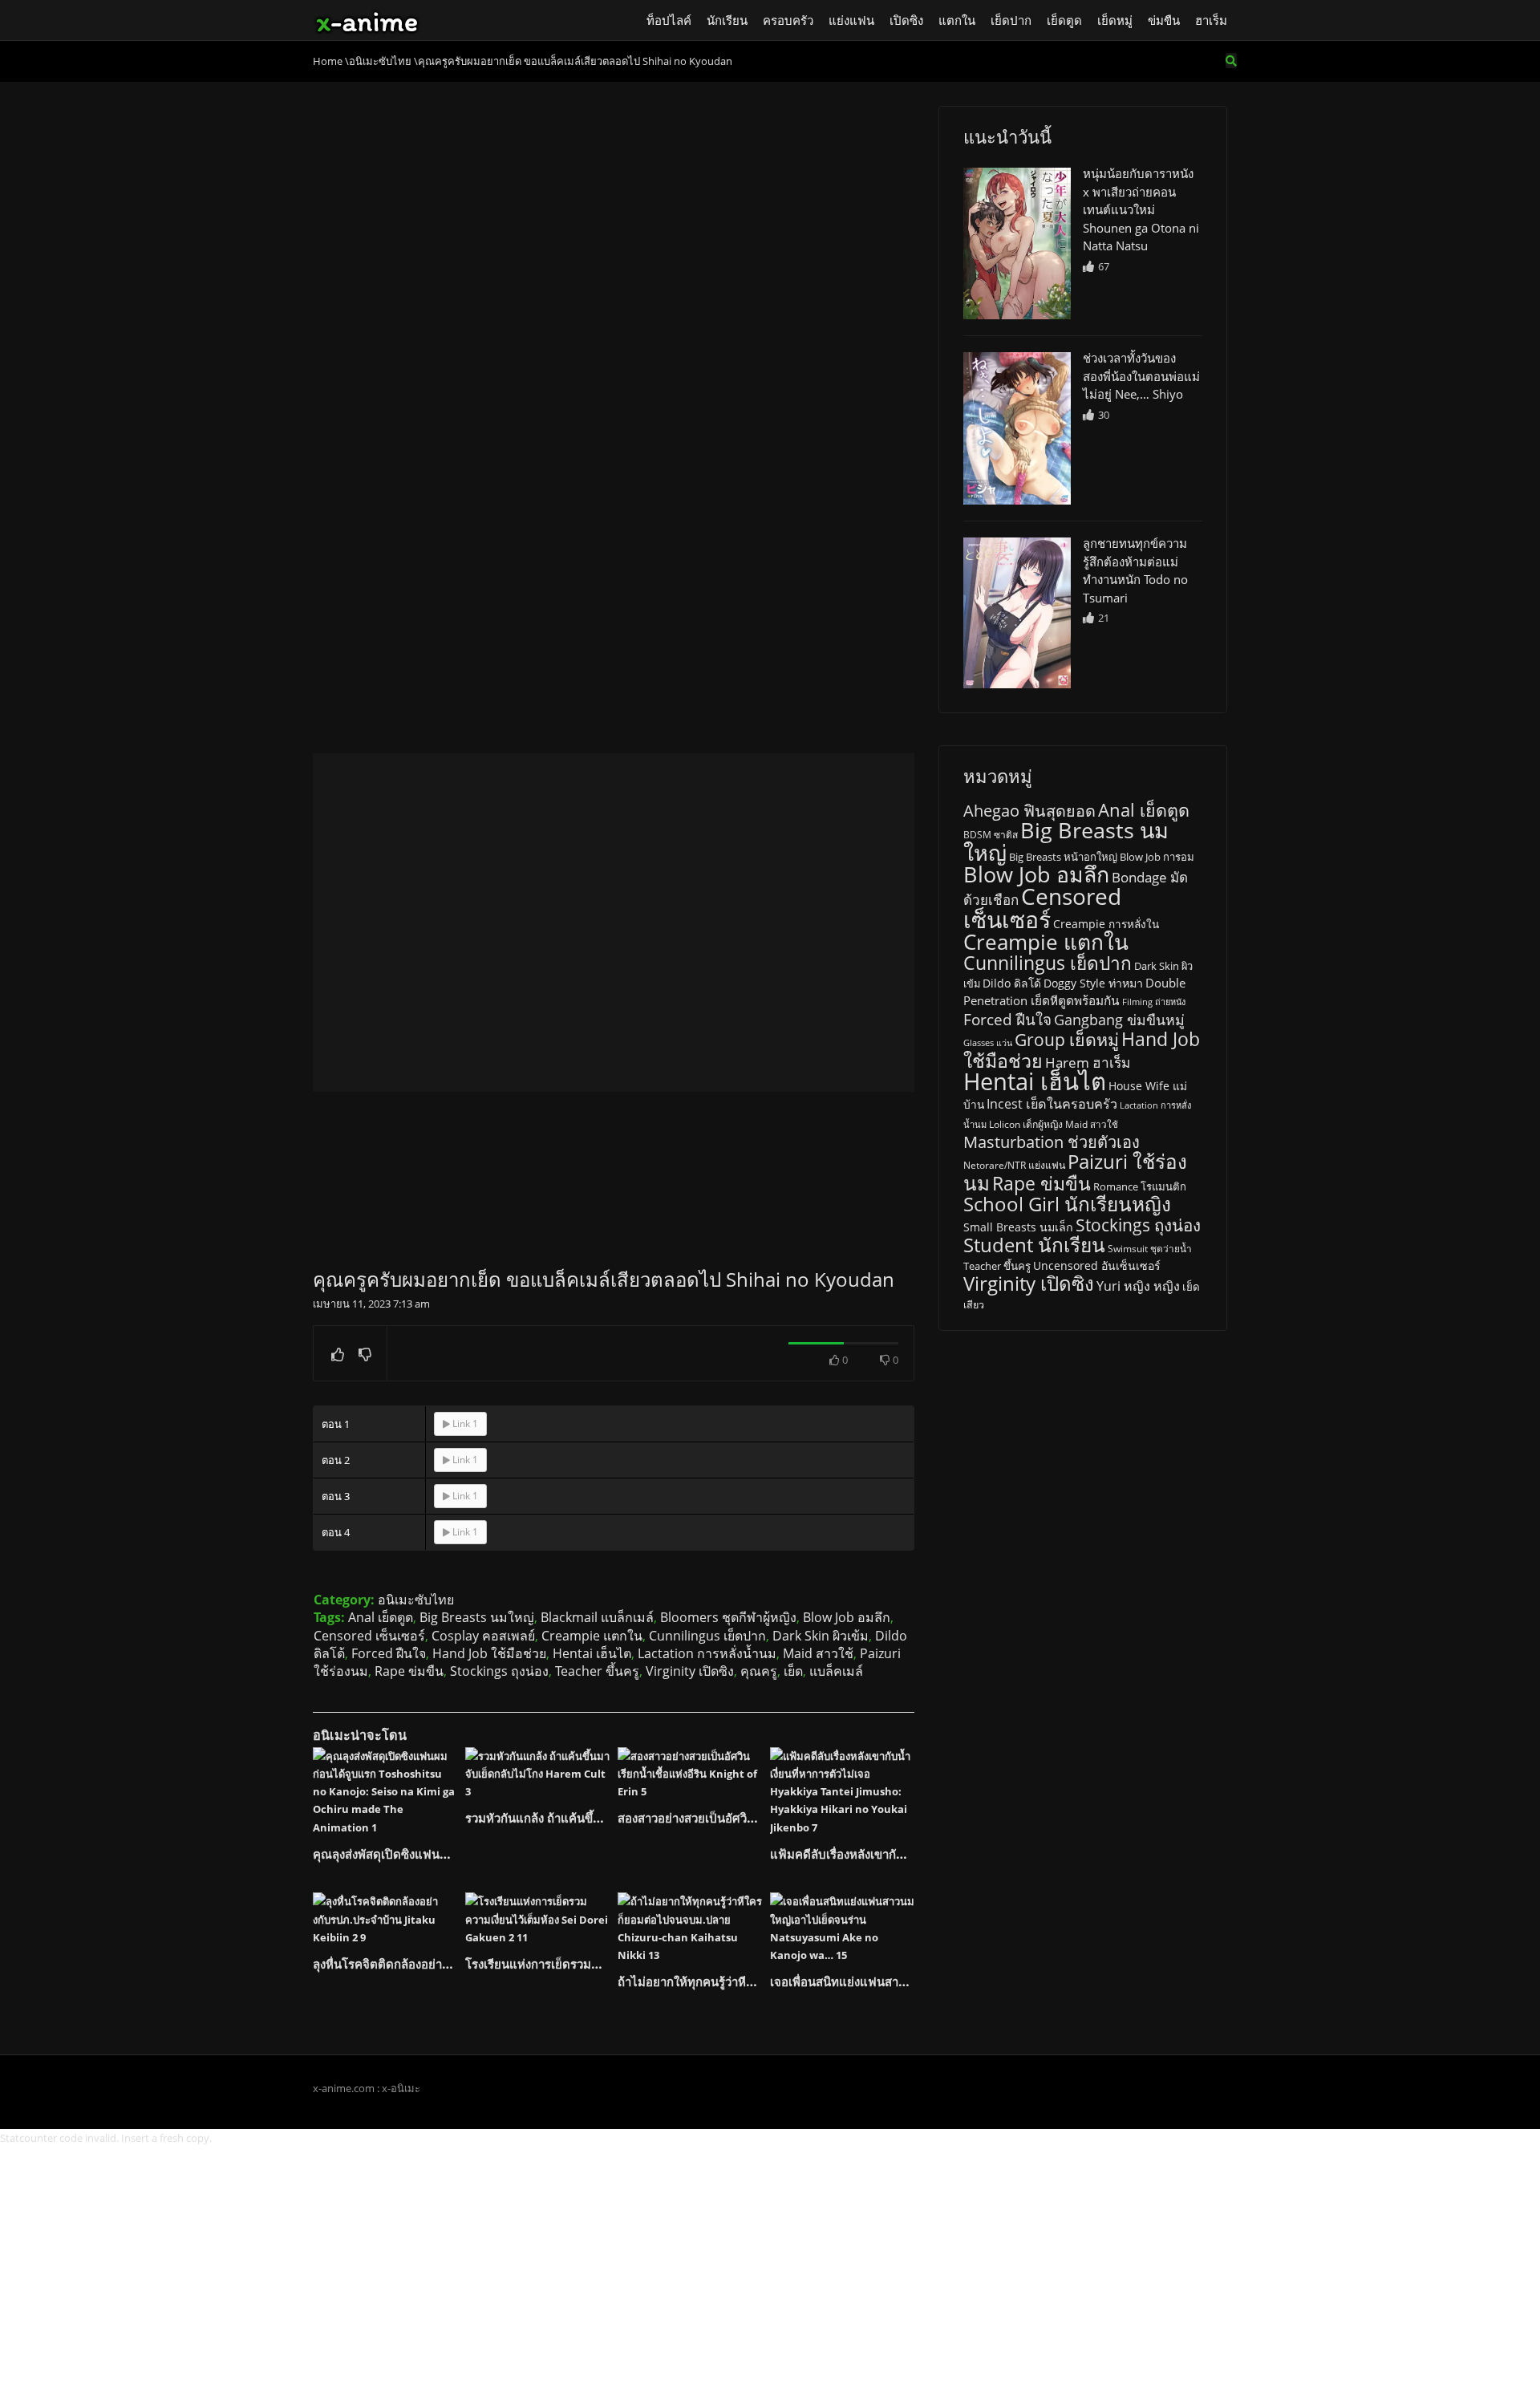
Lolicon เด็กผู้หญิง (1026, 1124)
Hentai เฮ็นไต (592, 1653)
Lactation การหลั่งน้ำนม (707, 1653)
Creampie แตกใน (592, 1636)
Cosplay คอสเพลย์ (483, 1636)
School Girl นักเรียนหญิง (1067, 1204)
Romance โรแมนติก (1140, 1186)
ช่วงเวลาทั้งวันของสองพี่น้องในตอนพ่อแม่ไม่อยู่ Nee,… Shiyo (1141, 376)
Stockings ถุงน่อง (499, 1671)
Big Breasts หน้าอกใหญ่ (1063, 857)
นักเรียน (727, 20)
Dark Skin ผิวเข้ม (821, 1636)
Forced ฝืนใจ (389, 1653)
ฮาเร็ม (1211, 20)
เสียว (974, 1305)
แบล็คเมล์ (836, 1671)
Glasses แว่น (988, 1043)
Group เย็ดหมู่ (1067, 1039)
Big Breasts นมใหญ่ (477, 1617)
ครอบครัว (788, 20)
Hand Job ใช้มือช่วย (489, 1653)
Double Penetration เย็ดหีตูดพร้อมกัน (1074, 992)
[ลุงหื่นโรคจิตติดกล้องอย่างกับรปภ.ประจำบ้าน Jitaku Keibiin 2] (385, 1919)
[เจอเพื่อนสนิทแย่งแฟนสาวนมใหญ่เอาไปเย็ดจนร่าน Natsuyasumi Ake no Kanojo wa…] (842, 1928)
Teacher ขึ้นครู (597, 1671)
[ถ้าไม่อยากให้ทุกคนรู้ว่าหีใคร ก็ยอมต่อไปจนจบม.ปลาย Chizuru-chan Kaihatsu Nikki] (690, 1928)
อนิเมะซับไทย (416, 1600)
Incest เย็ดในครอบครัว (1052, 1104)
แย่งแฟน (851, 20)
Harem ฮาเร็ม (1088, 1062)
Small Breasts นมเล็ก (1018, 1227)
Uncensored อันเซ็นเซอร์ (1097, 1265)
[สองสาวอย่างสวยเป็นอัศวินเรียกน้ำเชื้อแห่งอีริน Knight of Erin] (690, 1774)
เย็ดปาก (1011, 20)
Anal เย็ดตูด (381, 1617)
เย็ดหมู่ (1115, 20)
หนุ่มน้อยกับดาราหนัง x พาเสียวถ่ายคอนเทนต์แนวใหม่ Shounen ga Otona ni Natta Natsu (1141, 209)
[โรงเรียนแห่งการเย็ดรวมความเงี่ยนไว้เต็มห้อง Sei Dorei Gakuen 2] (537, 1919)
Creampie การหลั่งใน (1106, 924)
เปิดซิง (906, 20)
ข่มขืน (1164, 20)
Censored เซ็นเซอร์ (369, 1636)
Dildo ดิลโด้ (1012, 983)
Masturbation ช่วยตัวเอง (1052, 1142)
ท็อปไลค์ (669, 20)
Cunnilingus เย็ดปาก (707, 1636)
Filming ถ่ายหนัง (1154, 1002)
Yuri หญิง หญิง (1138, 1286)
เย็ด (793, 1671)
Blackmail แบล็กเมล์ (597, 1617)
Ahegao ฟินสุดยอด (1029, 811)
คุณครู (759, 1671)
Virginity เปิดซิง (690, 1671)
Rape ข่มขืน (409, 1671)
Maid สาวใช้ (818, 1653)
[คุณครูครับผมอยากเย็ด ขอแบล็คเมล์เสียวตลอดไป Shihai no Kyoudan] (1017, 243)
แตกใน (957, 20)
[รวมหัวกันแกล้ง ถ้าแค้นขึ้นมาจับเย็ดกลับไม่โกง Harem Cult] (537, 1774)
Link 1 (464, 1424)
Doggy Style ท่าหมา (1093, 983)
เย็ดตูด (1064, 20)
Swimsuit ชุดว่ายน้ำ (1150, 1248)
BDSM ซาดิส (991, 835)
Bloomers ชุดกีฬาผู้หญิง (728, 1617)
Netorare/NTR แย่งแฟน (1014, 1165)
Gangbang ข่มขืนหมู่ (1119, 1020)
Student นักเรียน (1034, 1245)
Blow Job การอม (1157, 857)
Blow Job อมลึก (847, 1617)
